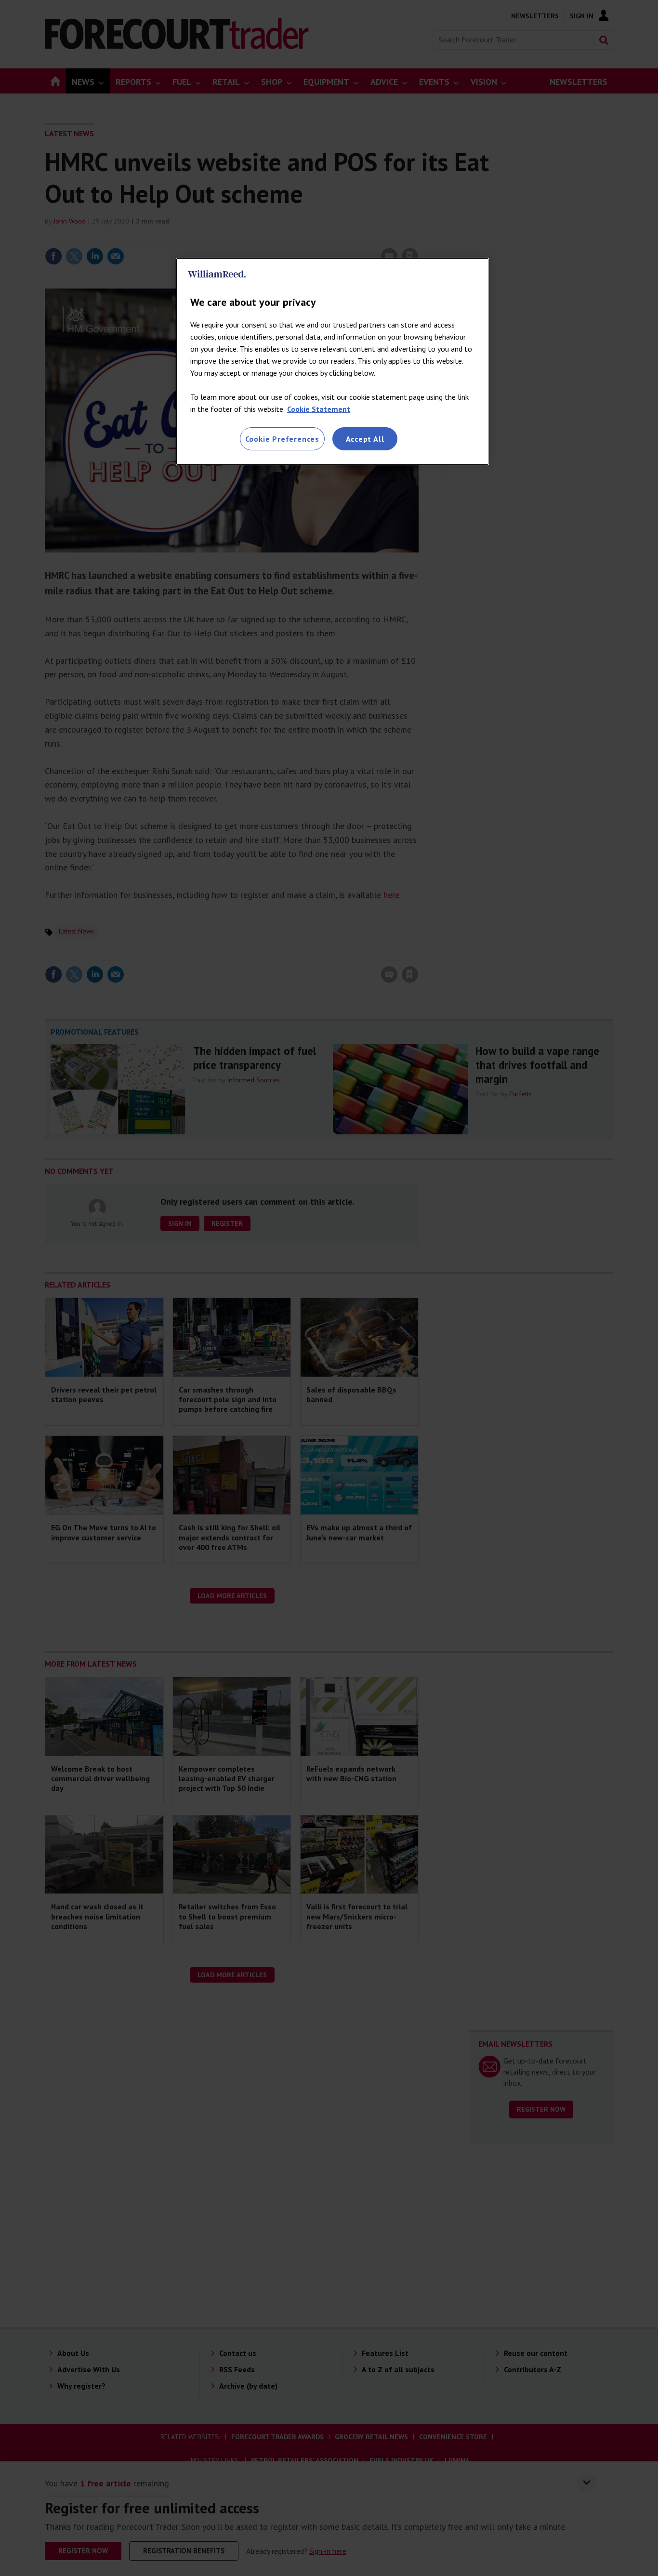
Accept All (365, 439)
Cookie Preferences (282, 439)
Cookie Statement (319, 409)
